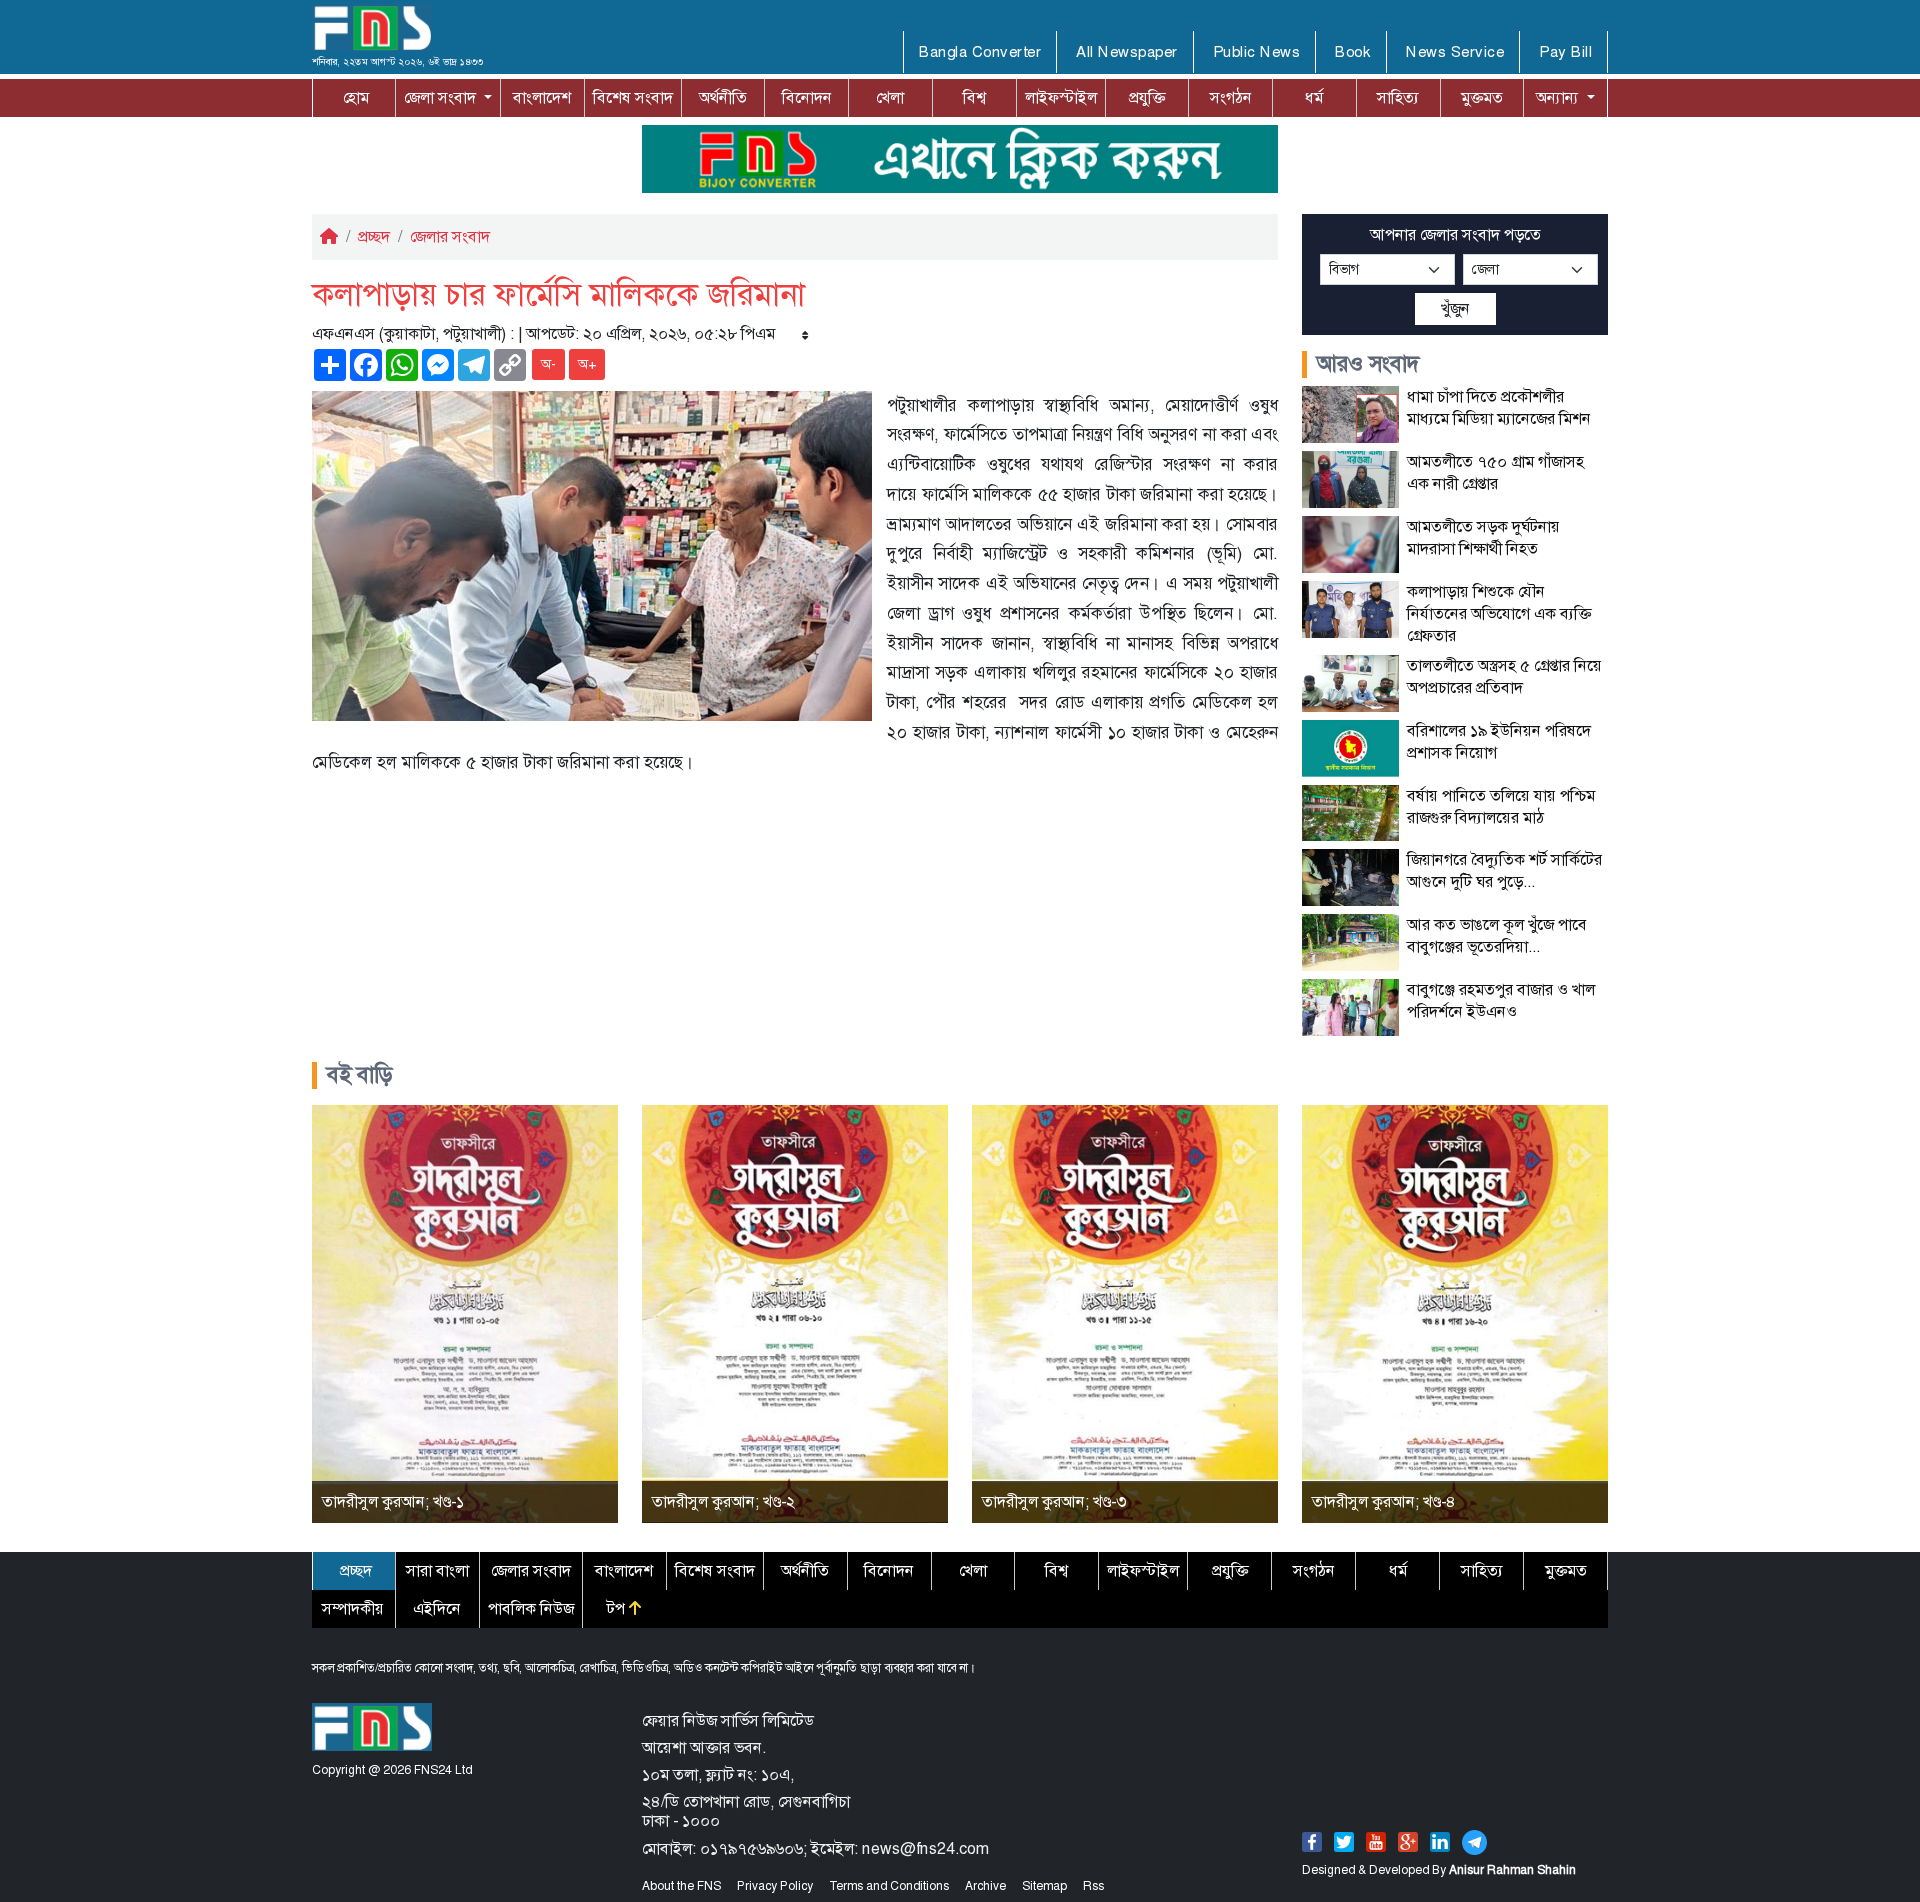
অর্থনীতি (723, 97)
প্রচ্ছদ (374, 236)
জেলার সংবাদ (450, 236)
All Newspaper (1127, 52)
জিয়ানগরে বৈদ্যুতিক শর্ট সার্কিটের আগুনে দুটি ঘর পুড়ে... (1504, 870)
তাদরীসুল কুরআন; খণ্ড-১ (393, 1501)
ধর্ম (1314, 97)
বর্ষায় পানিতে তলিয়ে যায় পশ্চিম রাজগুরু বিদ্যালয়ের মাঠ (1501, 806)
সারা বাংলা (437, 1570)
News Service (1455, 52)
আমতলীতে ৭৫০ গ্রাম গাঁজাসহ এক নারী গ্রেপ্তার (1495, 472)
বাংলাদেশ (542, 97)
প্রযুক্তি (1147, 97)
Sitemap (1044, 1886)
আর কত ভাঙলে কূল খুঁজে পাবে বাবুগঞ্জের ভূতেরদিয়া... (1497, 935)
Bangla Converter (980, 52)
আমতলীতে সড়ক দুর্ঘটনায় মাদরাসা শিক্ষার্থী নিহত (1483, 537)
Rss (1093, 1886)
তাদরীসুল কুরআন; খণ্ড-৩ (1054, 1501)
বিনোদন (807, 97)
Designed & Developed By (1439, 1870)
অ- (548, 364)
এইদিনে (437, 1608)
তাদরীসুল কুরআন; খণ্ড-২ (723, 1501)
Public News (1257, 52)
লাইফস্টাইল (1061, 97)
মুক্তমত (1482, 97)
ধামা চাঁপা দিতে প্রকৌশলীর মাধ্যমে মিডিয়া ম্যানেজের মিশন (1499, 407)
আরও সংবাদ (1368, 364)
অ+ (587, 364)
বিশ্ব (974, 97)
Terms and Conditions (889, 1886)
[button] (448, 98)
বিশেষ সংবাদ (633, 97)
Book (1353, 52)
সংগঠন (1231, 97)
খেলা (890, 97)
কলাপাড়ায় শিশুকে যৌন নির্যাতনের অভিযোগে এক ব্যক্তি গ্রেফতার (1499, 613)
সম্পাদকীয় (353, 1608)
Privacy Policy (775, 1886)
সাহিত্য (1398, 97)
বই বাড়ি (360, 1075)
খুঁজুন (1455, 308)
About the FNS (681, 1886)
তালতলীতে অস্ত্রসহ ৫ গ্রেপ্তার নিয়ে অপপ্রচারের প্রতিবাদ (1504, 676)
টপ (618, 1608)
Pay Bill (1565, 52)
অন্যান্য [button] (1559, 97)
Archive (985, 1886)
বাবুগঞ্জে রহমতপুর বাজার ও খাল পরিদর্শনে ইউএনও (1501, 1000)
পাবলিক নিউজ (531, 1608)
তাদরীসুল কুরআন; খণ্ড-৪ (1384, 1501)
